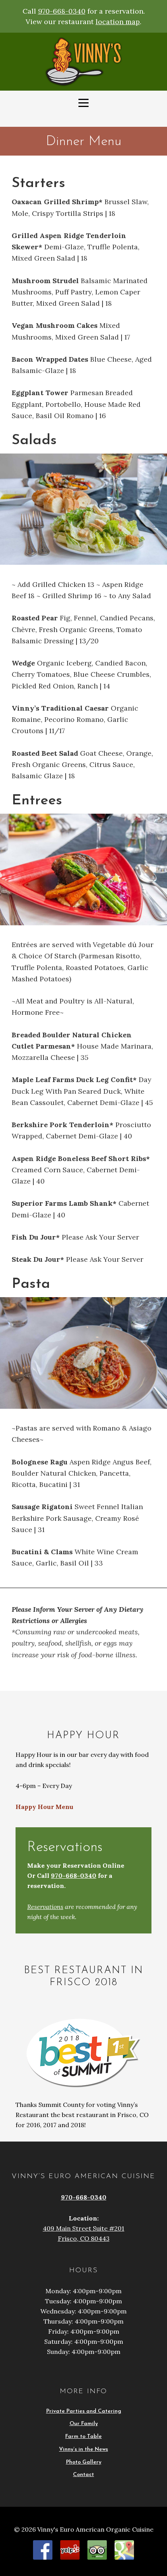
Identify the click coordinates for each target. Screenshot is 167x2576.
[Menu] (83, 103)
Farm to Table (83, 2437)
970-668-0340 (62, 11)
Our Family (84, 2424)
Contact (83, 2475)
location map (118, 22)
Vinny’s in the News (83, 2449)
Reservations (45, 1907)
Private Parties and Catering (84, 2411)
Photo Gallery (84, 2462)
